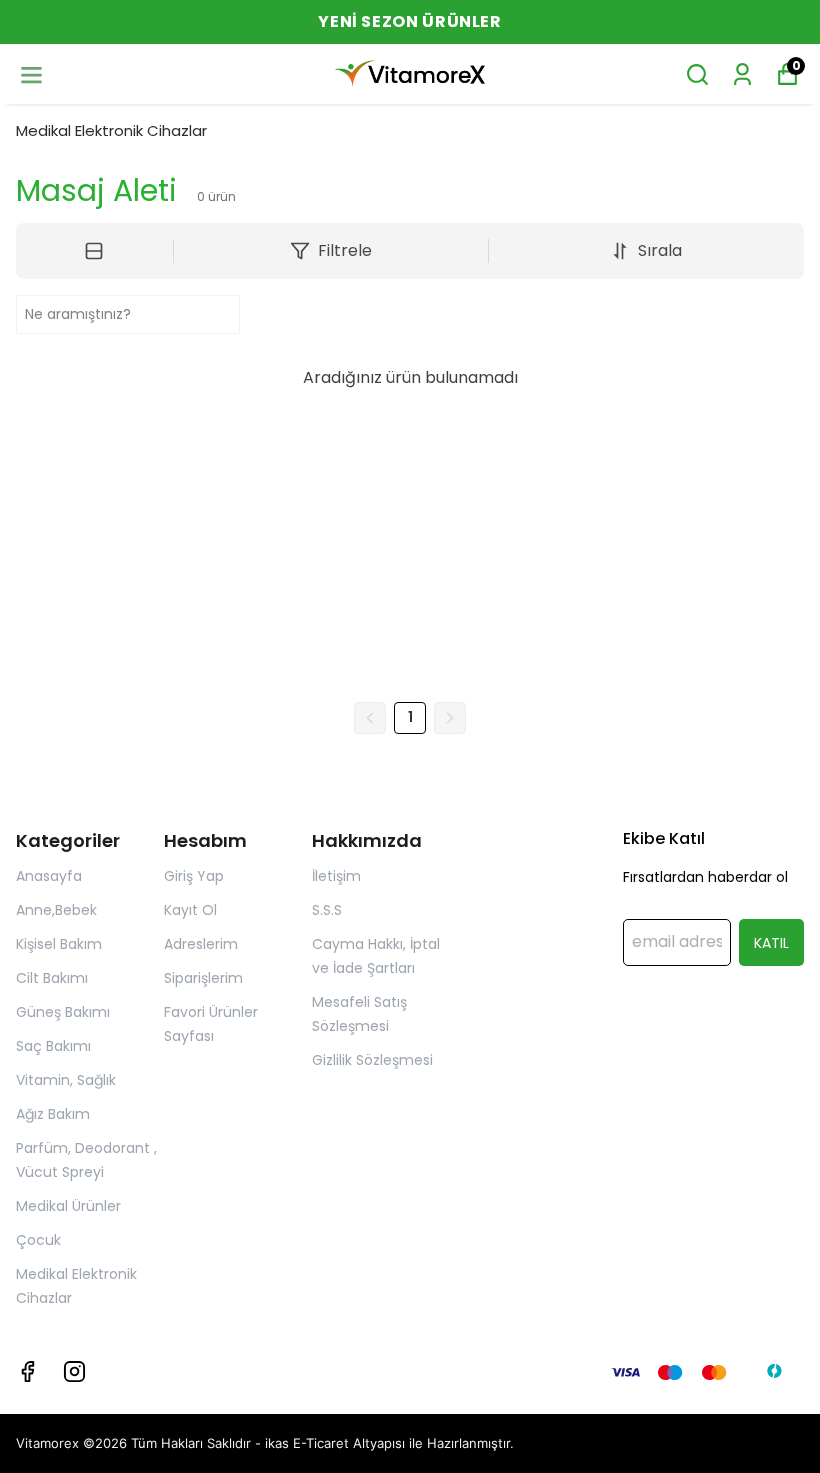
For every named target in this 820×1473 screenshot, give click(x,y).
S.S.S (327, 910)
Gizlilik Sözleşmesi (372, 1060)
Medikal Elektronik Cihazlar (111, 130)
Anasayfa (49, 876)
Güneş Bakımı (63, 1012)
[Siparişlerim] (742, 74)
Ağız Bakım (53, 1114)
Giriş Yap (194, 876)
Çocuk (38, 1240)
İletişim (336, 876)
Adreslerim (201, 944)
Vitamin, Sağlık (66, 1080)
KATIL (771, 943)
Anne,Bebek (56, 910)
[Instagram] (74, 1371)
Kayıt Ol (190, 910)
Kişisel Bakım (59, 944)
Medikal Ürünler (68, 1206)
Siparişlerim (203, 978)
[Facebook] (27, 1371)
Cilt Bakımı (52, 978)
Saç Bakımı (53, 1046)
